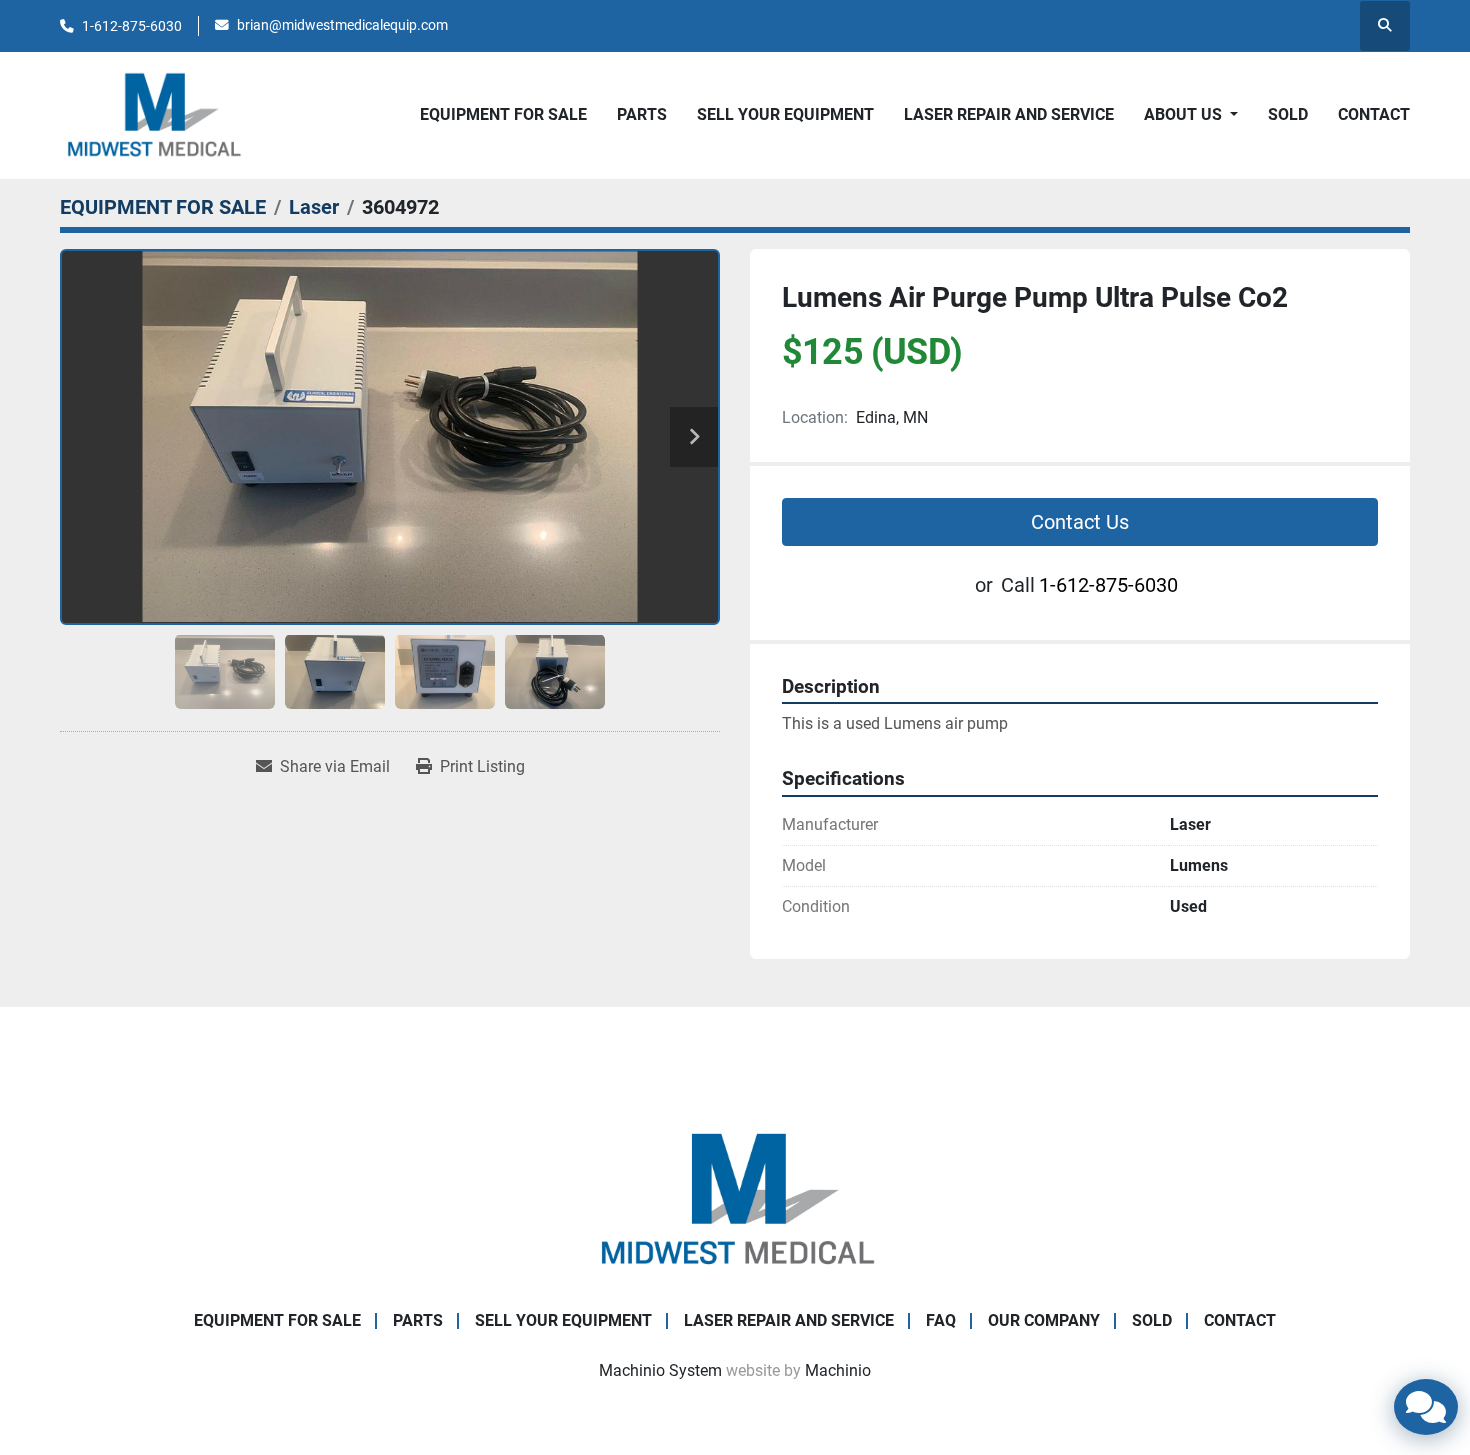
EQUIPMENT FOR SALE (503, 114)
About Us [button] (1185, 114)
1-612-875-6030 (132, 26)
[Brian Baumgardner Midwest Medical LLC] (735, 1198)
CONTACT (1374, 114)
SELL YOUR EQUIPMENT (785, 114)
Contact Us (1080, 522)
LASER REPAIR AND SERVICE (1009, 114)
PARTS (642, 114)
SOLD (1288, 114)
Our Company (1044, 1320)
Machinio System (660, 1370)
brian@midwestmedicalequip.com (342, 25)
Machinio (838, 1370)
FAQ (941, 1320)
